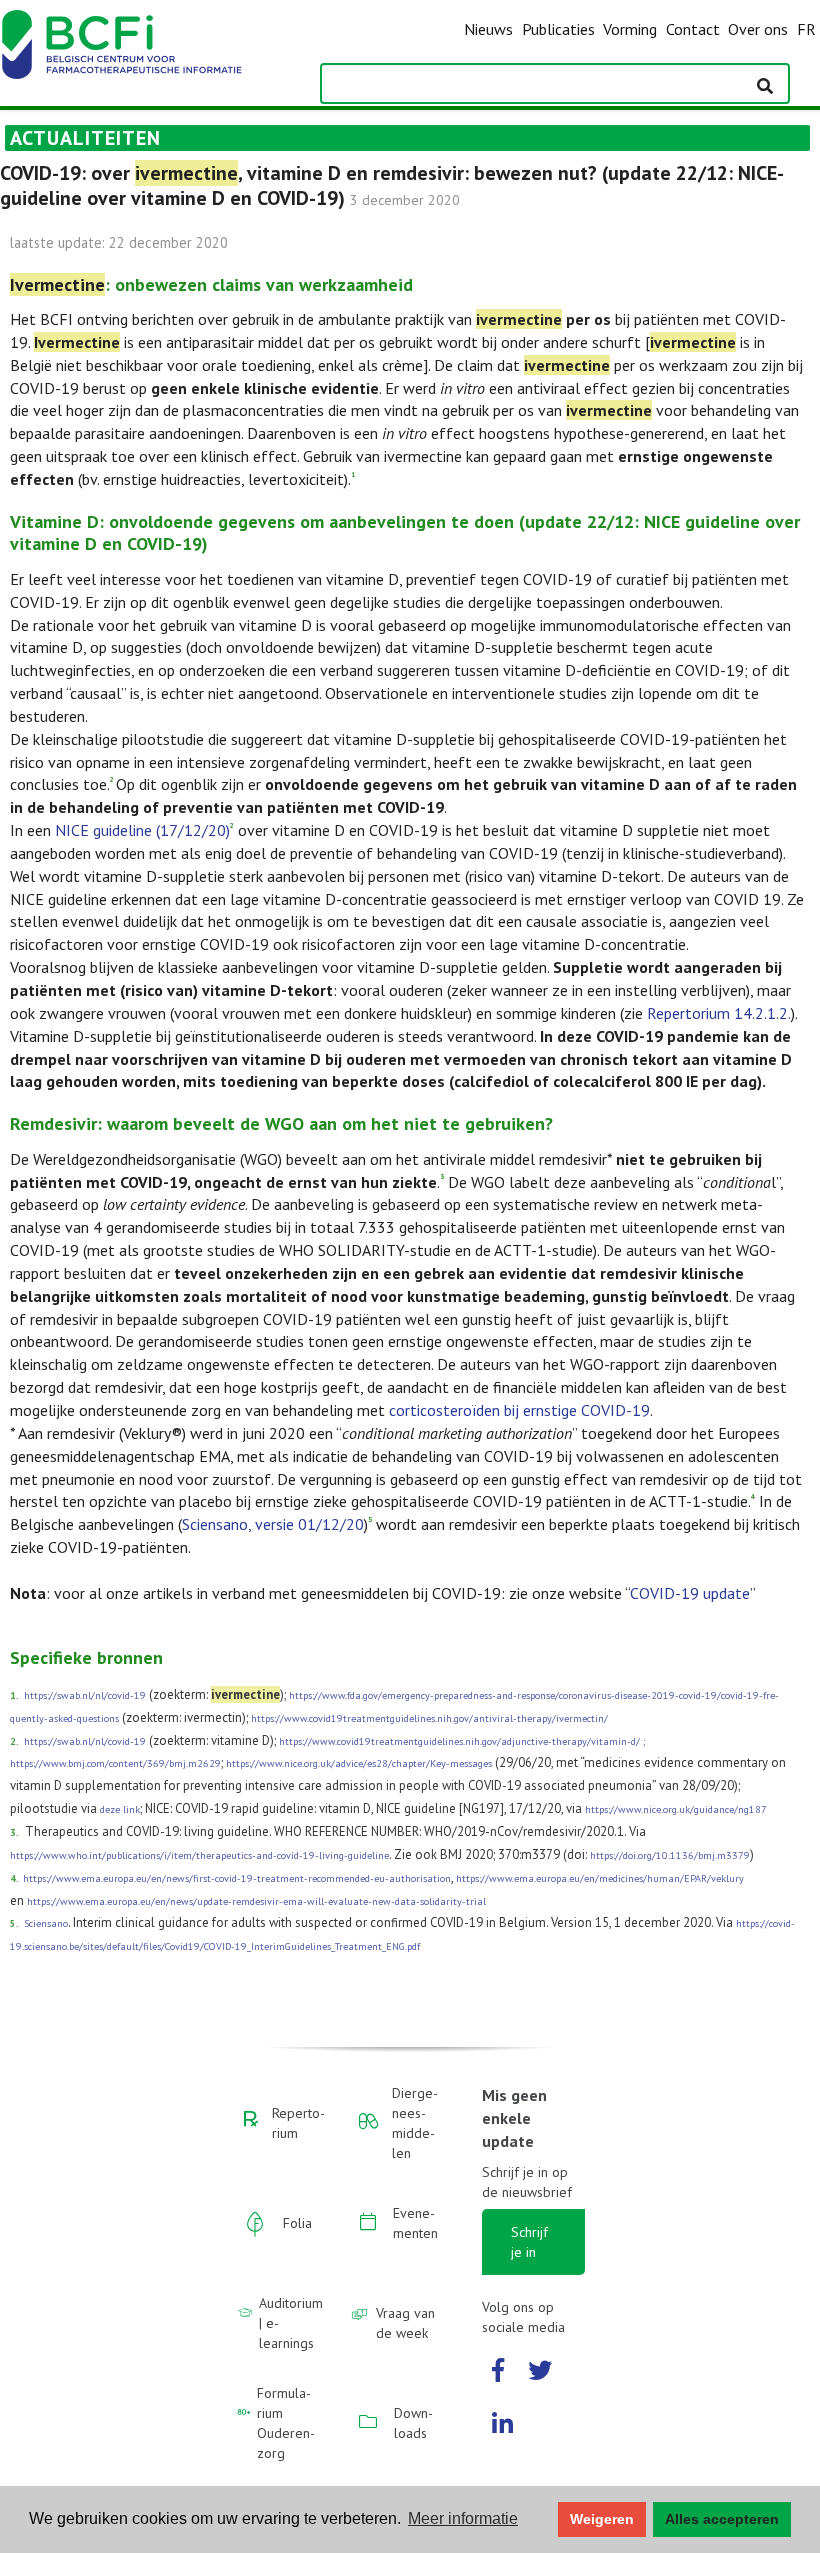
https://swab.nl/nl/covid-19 (85, 1695)
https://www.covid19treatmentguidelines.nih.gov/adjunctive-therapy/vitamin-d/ (459, 1741)
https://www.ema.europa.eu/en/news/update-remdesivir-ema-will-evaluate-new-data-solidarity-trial (256, 1901)
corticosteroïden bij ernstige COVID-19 (519, 1410)
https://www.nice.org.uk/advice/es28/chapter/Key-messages (359, 1763)
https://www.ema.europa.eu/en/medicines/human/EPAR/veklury (600, 1878)
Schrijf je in (529, 2242)
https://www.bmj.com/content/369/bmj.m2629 (115, 1763)
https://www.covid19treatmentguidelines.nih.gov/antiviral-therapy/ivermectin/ (429, 1718)
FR (806, 29)
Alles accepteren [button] (722, 2519)
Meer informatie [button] (463, 2518)
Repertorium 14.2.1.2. (719, 1013)
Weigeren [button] (602, 2519)
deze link (120, 1809)
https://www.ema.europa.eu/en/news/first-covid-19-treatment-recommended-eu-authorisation (237, 1878)
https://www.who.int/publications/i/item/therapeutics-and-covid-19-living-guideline (199, 1855)
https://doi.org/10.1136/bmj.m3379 (670, 1855)
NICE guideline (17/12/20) (142, 830)
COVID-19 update (690, 1593)
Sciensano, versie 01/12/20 (273, 1524)
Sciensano (46, 1923)
